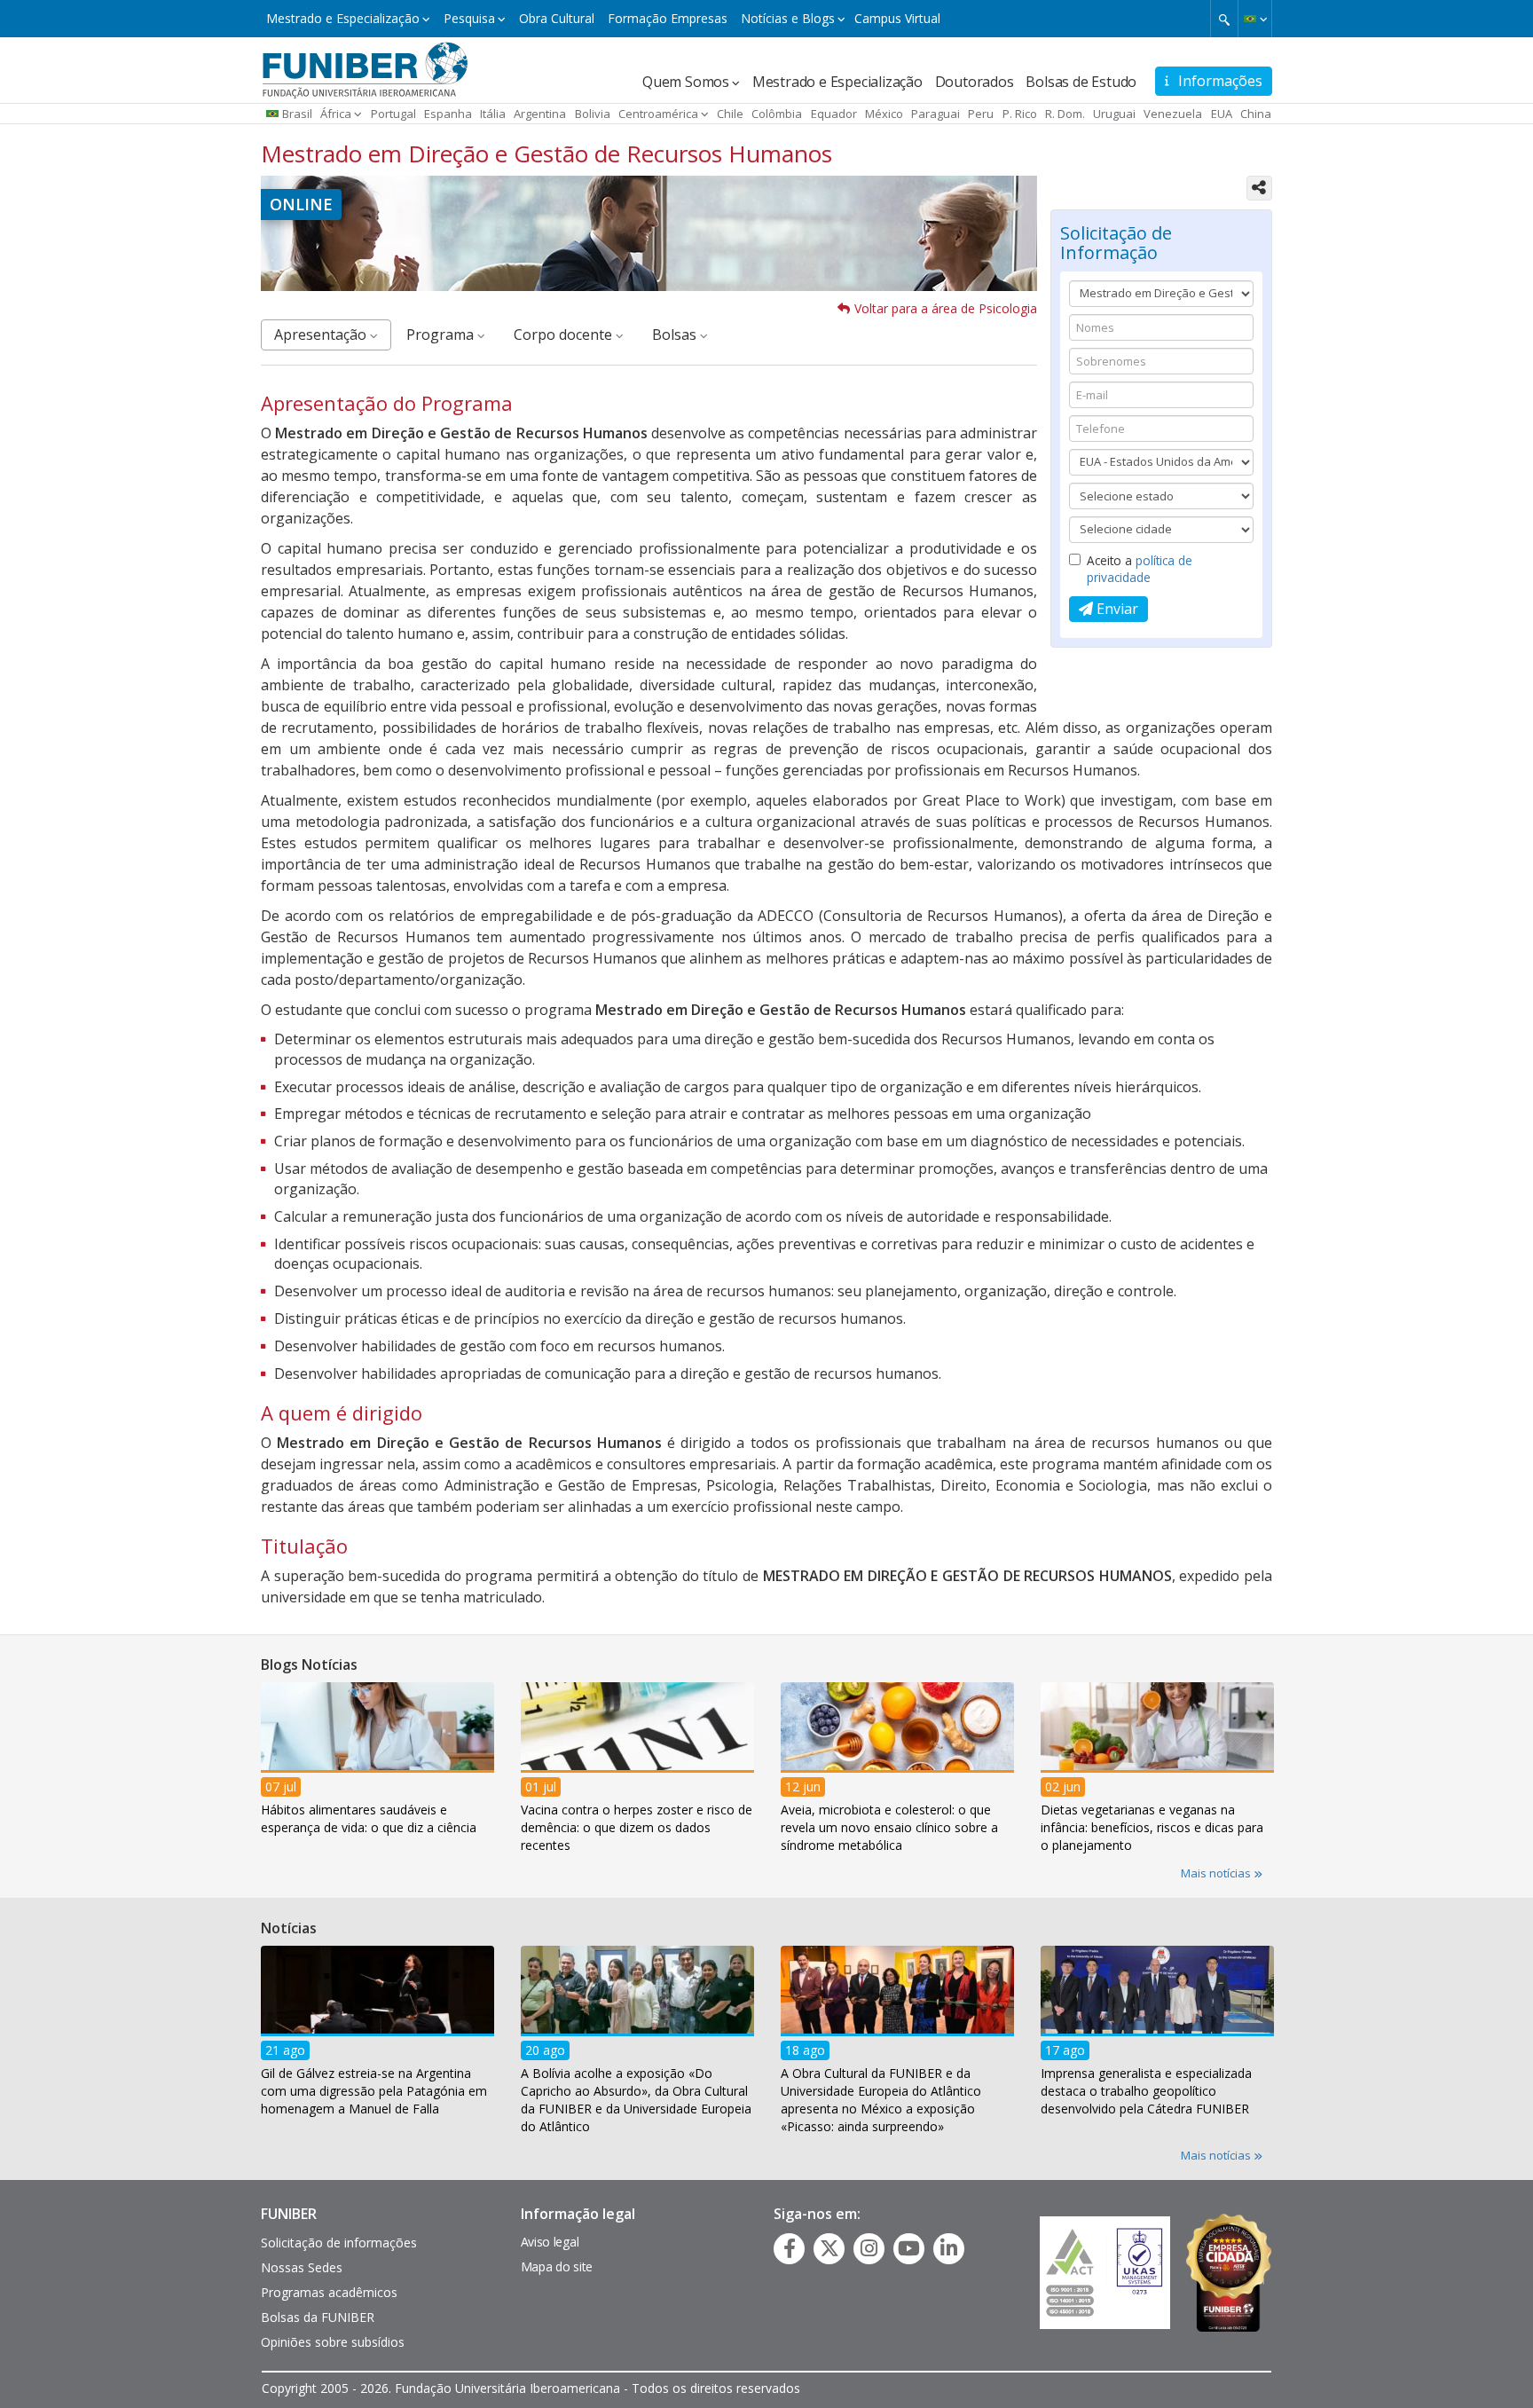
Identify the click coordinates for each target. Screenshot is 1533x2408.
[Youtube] (909, 2248)
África (336, 114)
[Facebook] (790, 2248)
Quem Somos (686, 82)
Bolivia (593, 114)
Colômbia (777, 114)
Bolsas (676, 334)
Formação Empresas (668, 18)
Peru (981, 114)
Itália (493, 114)
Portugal (393, 114)
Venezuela (1173, 114)
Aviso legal (550, 2242)
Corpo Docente (565, 334)
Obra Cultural (557, 18)
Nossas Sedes (302, 2267)
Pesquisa (469, 18)
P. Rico (1020, 114)
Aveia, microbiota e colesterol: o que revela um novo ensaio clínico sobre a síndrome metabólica (889, 1826)
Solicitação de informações (339, 2243)
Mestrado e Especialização (343, 18)
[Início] (365, 68)
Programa (442, 334)
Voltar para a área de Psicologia (946, 308)
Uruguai (1114, 114)
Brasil (297, 114)
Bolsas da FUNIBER (318, 2317)
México (884, 114)
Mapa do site (557, 2266)
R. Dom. (1065, 114)
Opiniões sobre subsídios (333, 2342)
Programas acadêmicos (329, 2292)
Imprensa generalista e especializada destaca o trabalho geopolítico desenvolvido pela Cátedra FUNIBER (1146, 2091)
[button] (1255, 19)
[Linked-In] (949, 2248)
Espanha (448, 114)
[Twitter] (829, 2248)
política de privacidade (1140, 569)
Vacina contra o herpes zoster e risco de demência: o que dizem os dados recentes (637, 1826)
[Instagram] (869, 2248)
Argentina (540, 114)
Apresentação (322, 334)
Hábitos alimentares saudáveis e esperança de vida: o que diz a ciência (369, 1818)
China (1256, 114)
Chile (730, 114)
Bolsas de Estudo (1081, 82)
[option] (377, 1764)
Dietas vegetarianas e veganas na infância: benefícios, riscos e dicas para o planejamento (1152, 1826)
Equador (834, 114)
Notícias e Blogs (788, 18)
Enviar (1116, 609)
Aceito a (1140, 569)
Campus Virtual (897, 18)
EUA (1222, 114)
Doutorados (975, 82)
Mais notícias (1217, 1873)
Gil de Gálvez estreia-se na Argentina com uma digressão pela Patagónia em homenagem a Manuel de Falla (374, 2091)
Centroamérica (658, 114)
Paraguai (936, 114)
